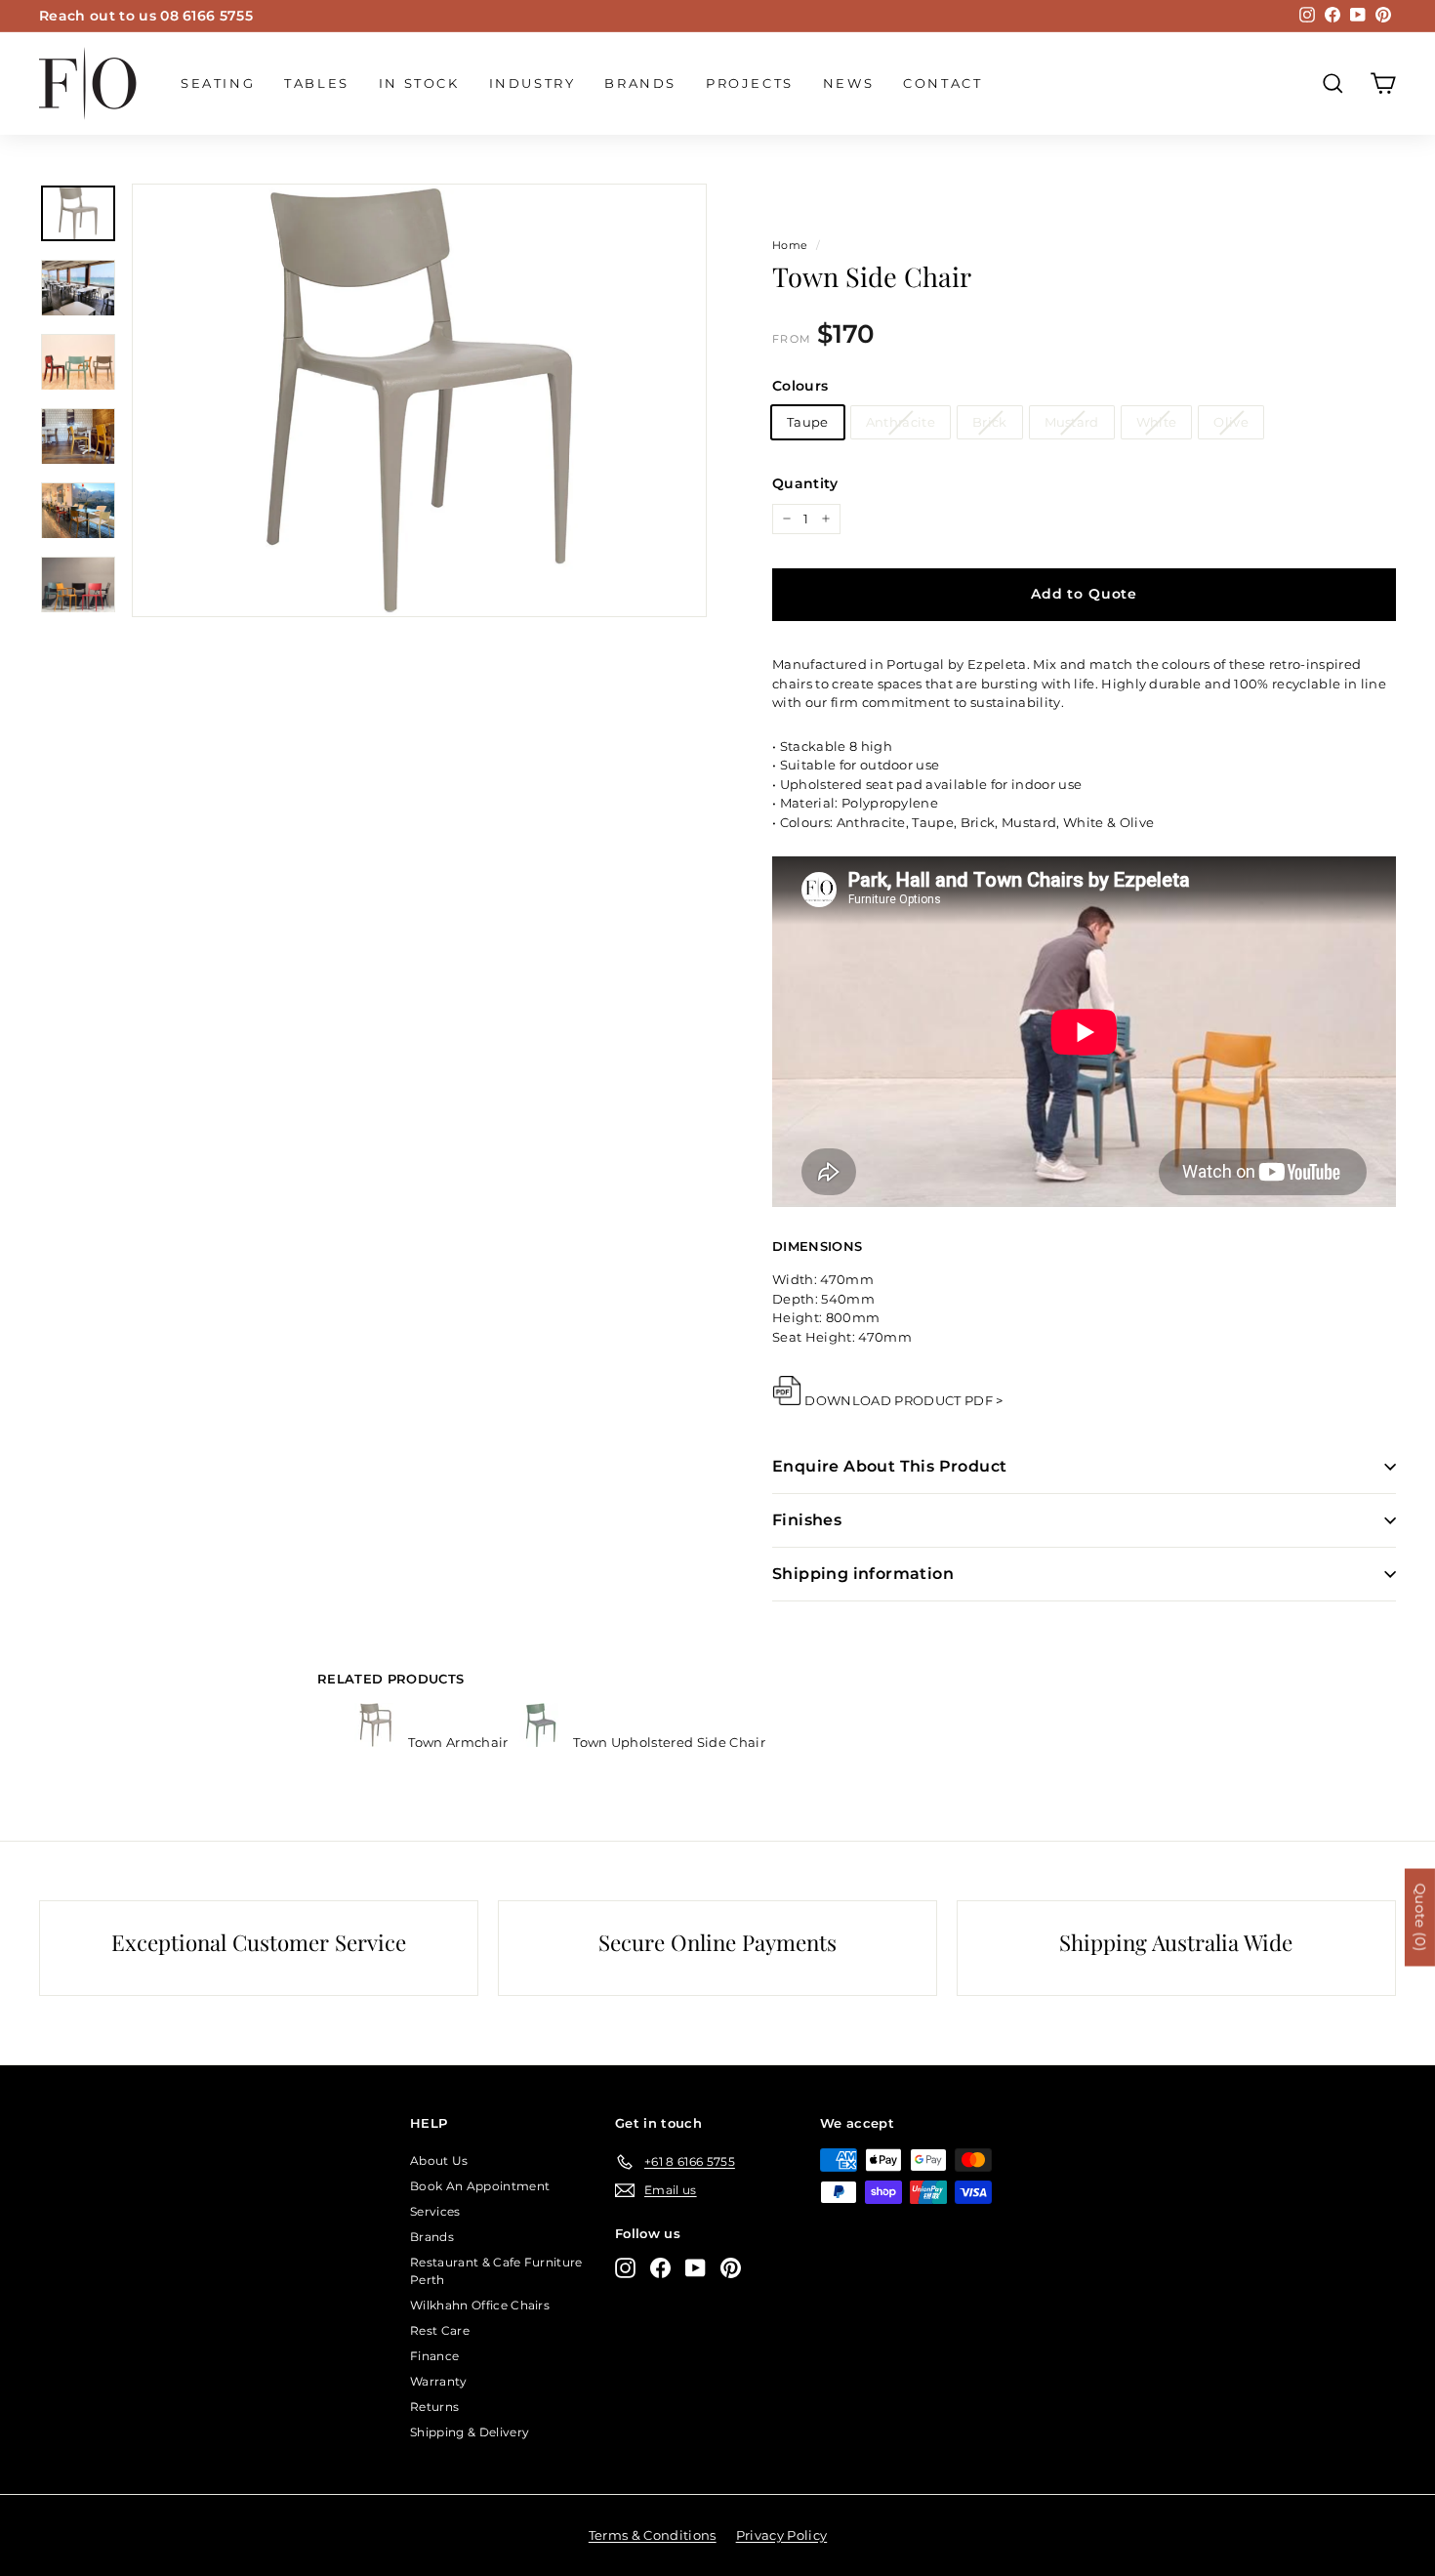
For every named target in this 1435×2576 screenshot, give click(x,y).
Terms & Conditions (653, 2535)
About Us (439, 2161)
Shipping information (863, 1574)
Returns (434, 2407)
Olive (1231, 422)
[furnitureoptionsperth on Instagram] (625, 2268)
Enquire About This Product (889, 1466)
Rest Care (440, 2330)
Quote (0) (1420, 1917)
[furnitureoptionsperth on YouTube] (696, 2268)
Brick (990, 422)
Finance (434, 2356)
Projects (750, 83)
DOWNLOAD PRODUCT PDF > (903, 1400)
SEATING (218, 83)
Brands (640, 83)
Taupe (808, 422)
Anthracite (901, 422)
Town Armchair (458, 1742)
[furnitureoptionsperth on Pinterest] (731, 2268)
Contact (943, 83)
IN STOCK (419, 83)
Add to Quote (1084, 594)
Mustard (1072, 422)
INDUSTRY (533, 83)
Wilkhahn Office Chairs (480, 2305)
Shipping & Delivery (470, 2432)
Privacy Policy (782, 2535)
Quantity (805, 483)
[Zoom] (419, 400)
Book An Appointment (480, 2186)
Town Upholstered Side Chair (668, 1742)
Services (435, 2211)
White (1157, 422)
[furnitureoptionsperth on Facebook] (660, 2268)
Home (790, 245)
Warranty (439, 2381)
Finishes (807, 1520)
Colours (800, 386)
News (848, 83)
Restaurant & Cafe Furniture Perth (496, 2271)
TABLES (317, 83)
